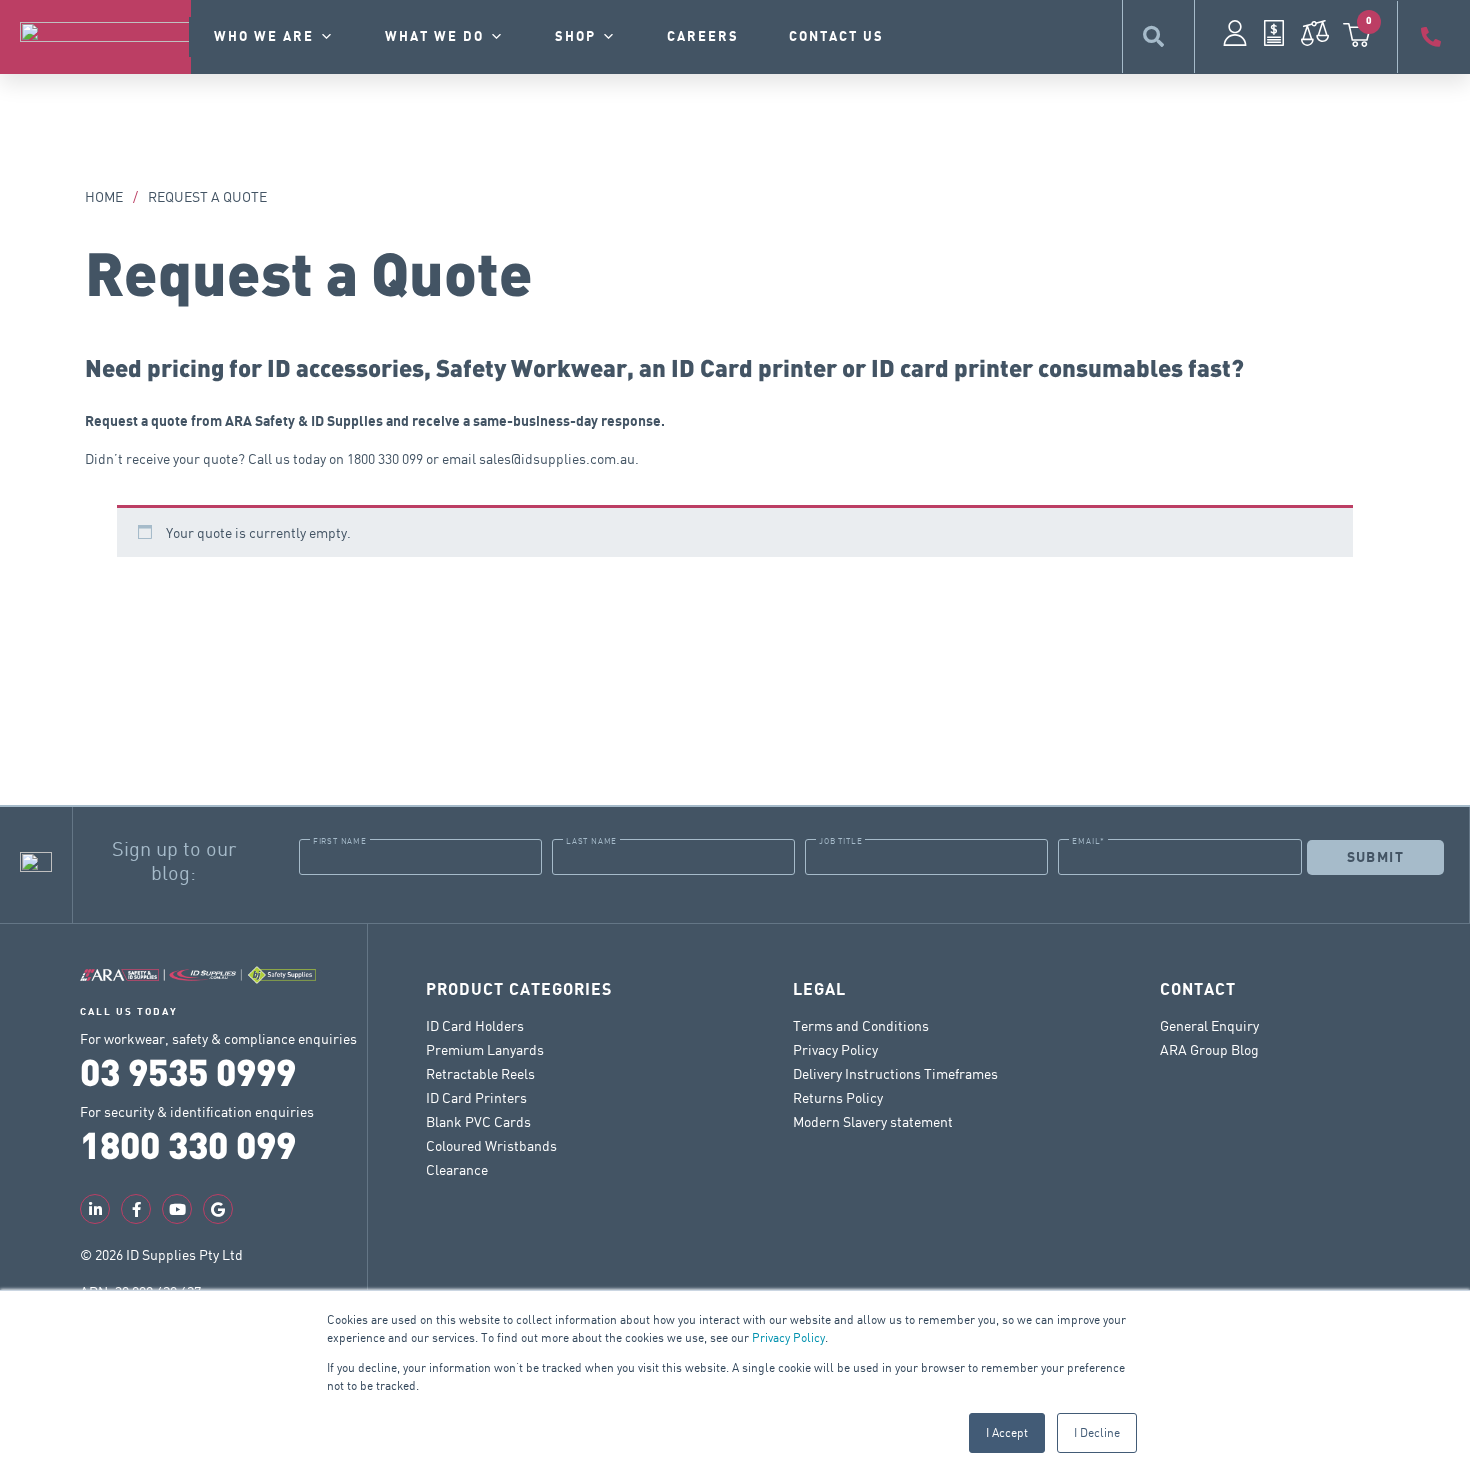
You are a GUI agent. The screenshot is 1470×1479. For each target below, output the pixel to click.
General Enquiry (1209, 1025)
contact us (836, 37)
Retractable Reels (480, 1073)
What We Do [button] (434, 37)
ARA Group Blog (1209, 1049)
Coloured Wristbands (491, 1145)
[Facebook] (136, 1209)
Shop (575, 37)
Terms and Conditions (861, 1025)
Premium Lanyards (485, 1049)
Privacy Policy (788, 1337)
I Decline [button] (1097, 1432)
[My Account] (1235, 33)
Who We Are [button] (264, 37)
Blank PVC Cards (478, 1121)
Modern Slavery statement (873, 1121)
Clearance (457, 1169)
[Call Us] (1434, 37)
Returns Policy (838, 1097)
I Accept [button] (1007, 1432)
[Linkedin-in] (95, 1209)
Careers (703, 37)
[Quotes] (1274, 33)
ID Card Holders (475, 1025)
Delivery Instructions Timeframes (895, 1073)
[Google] (218, 1209)
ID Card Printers (476, 1097)
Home (104, 196)
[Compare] (1315, 33)
